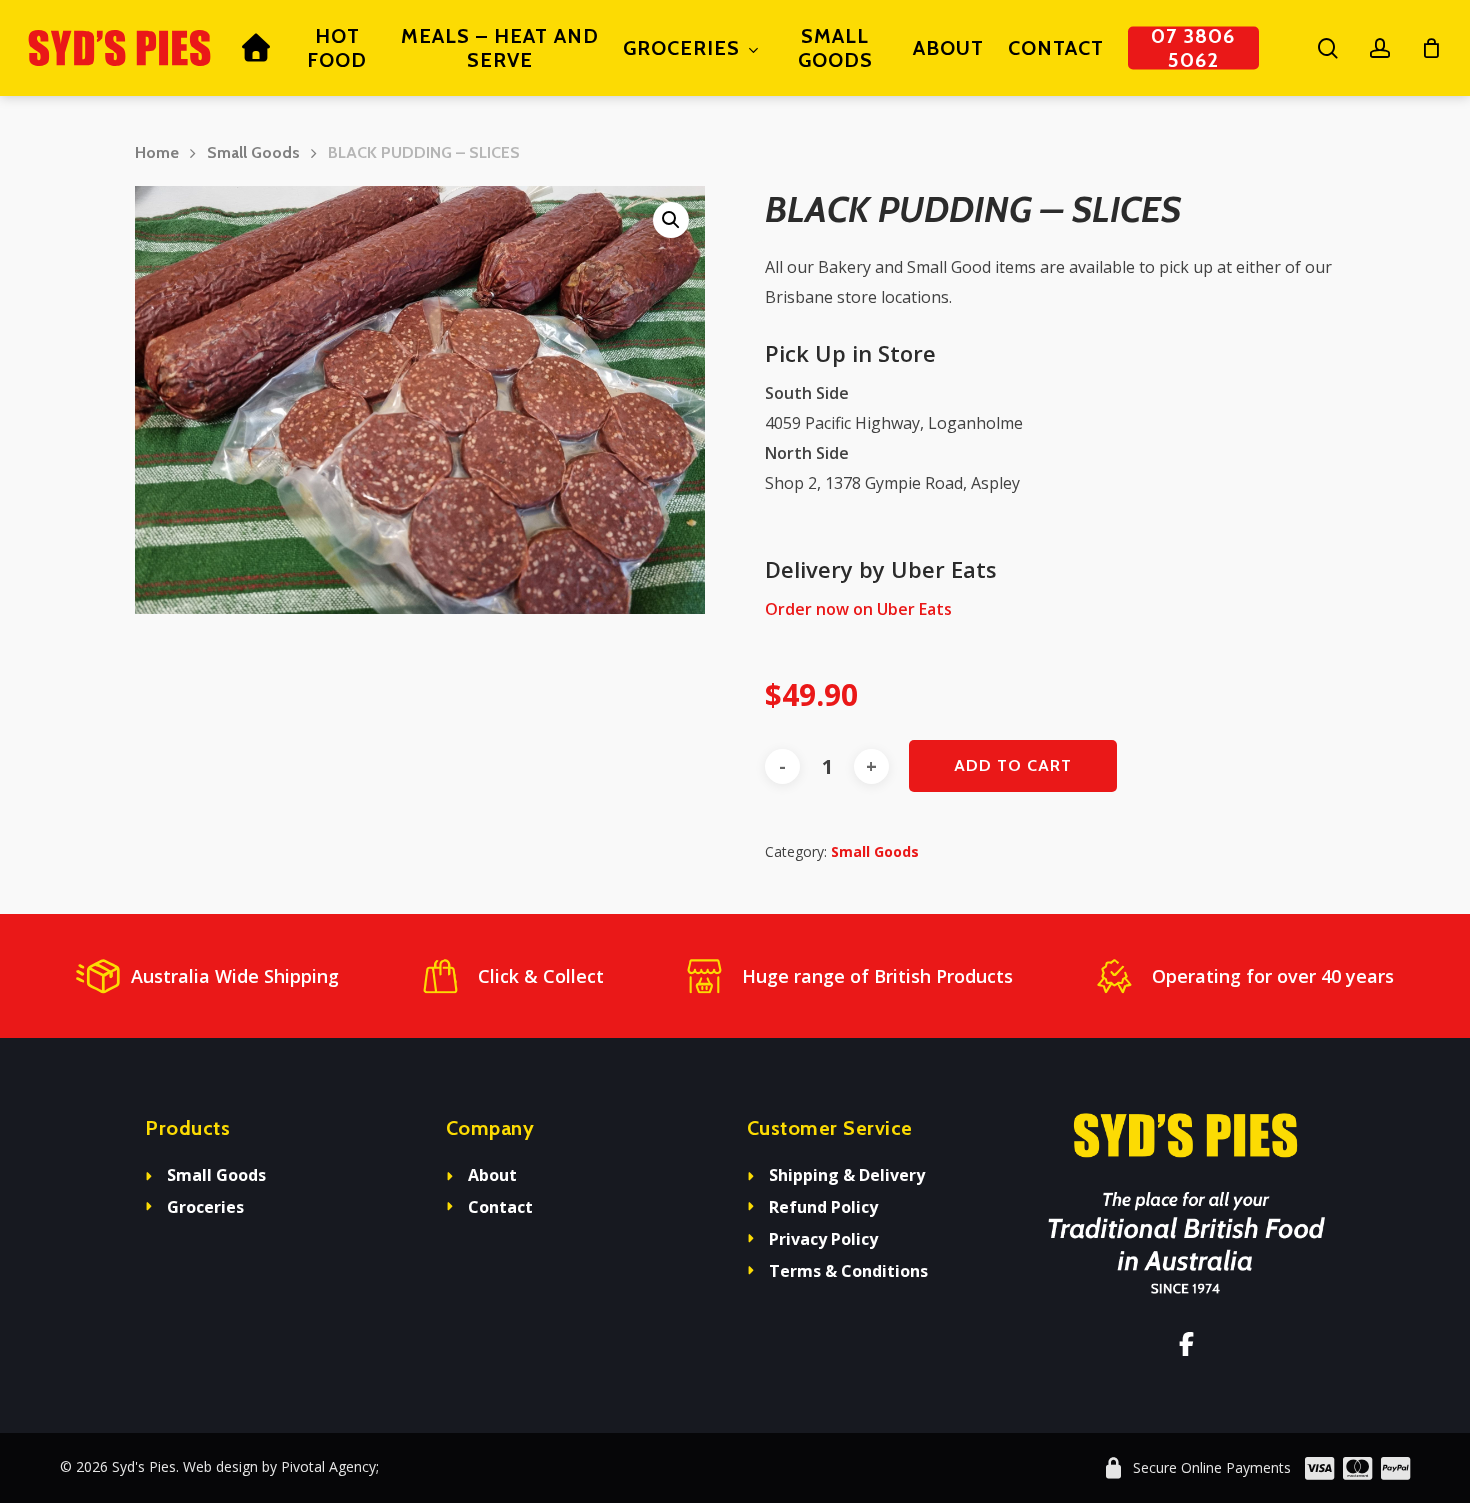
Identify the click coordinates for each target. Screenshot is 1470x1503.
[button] (671, 220)
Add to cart (1013, 765)
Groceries (205, 1207)
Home (157, 152)
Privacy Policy (823, 1239)
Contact (500, 1207)
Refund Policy (823, 1207)
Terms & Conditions (848, 1271)
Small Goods (253, 152)
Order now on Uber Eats (858, 609)
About (492, 1175)
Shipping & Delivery (847, 1175)
